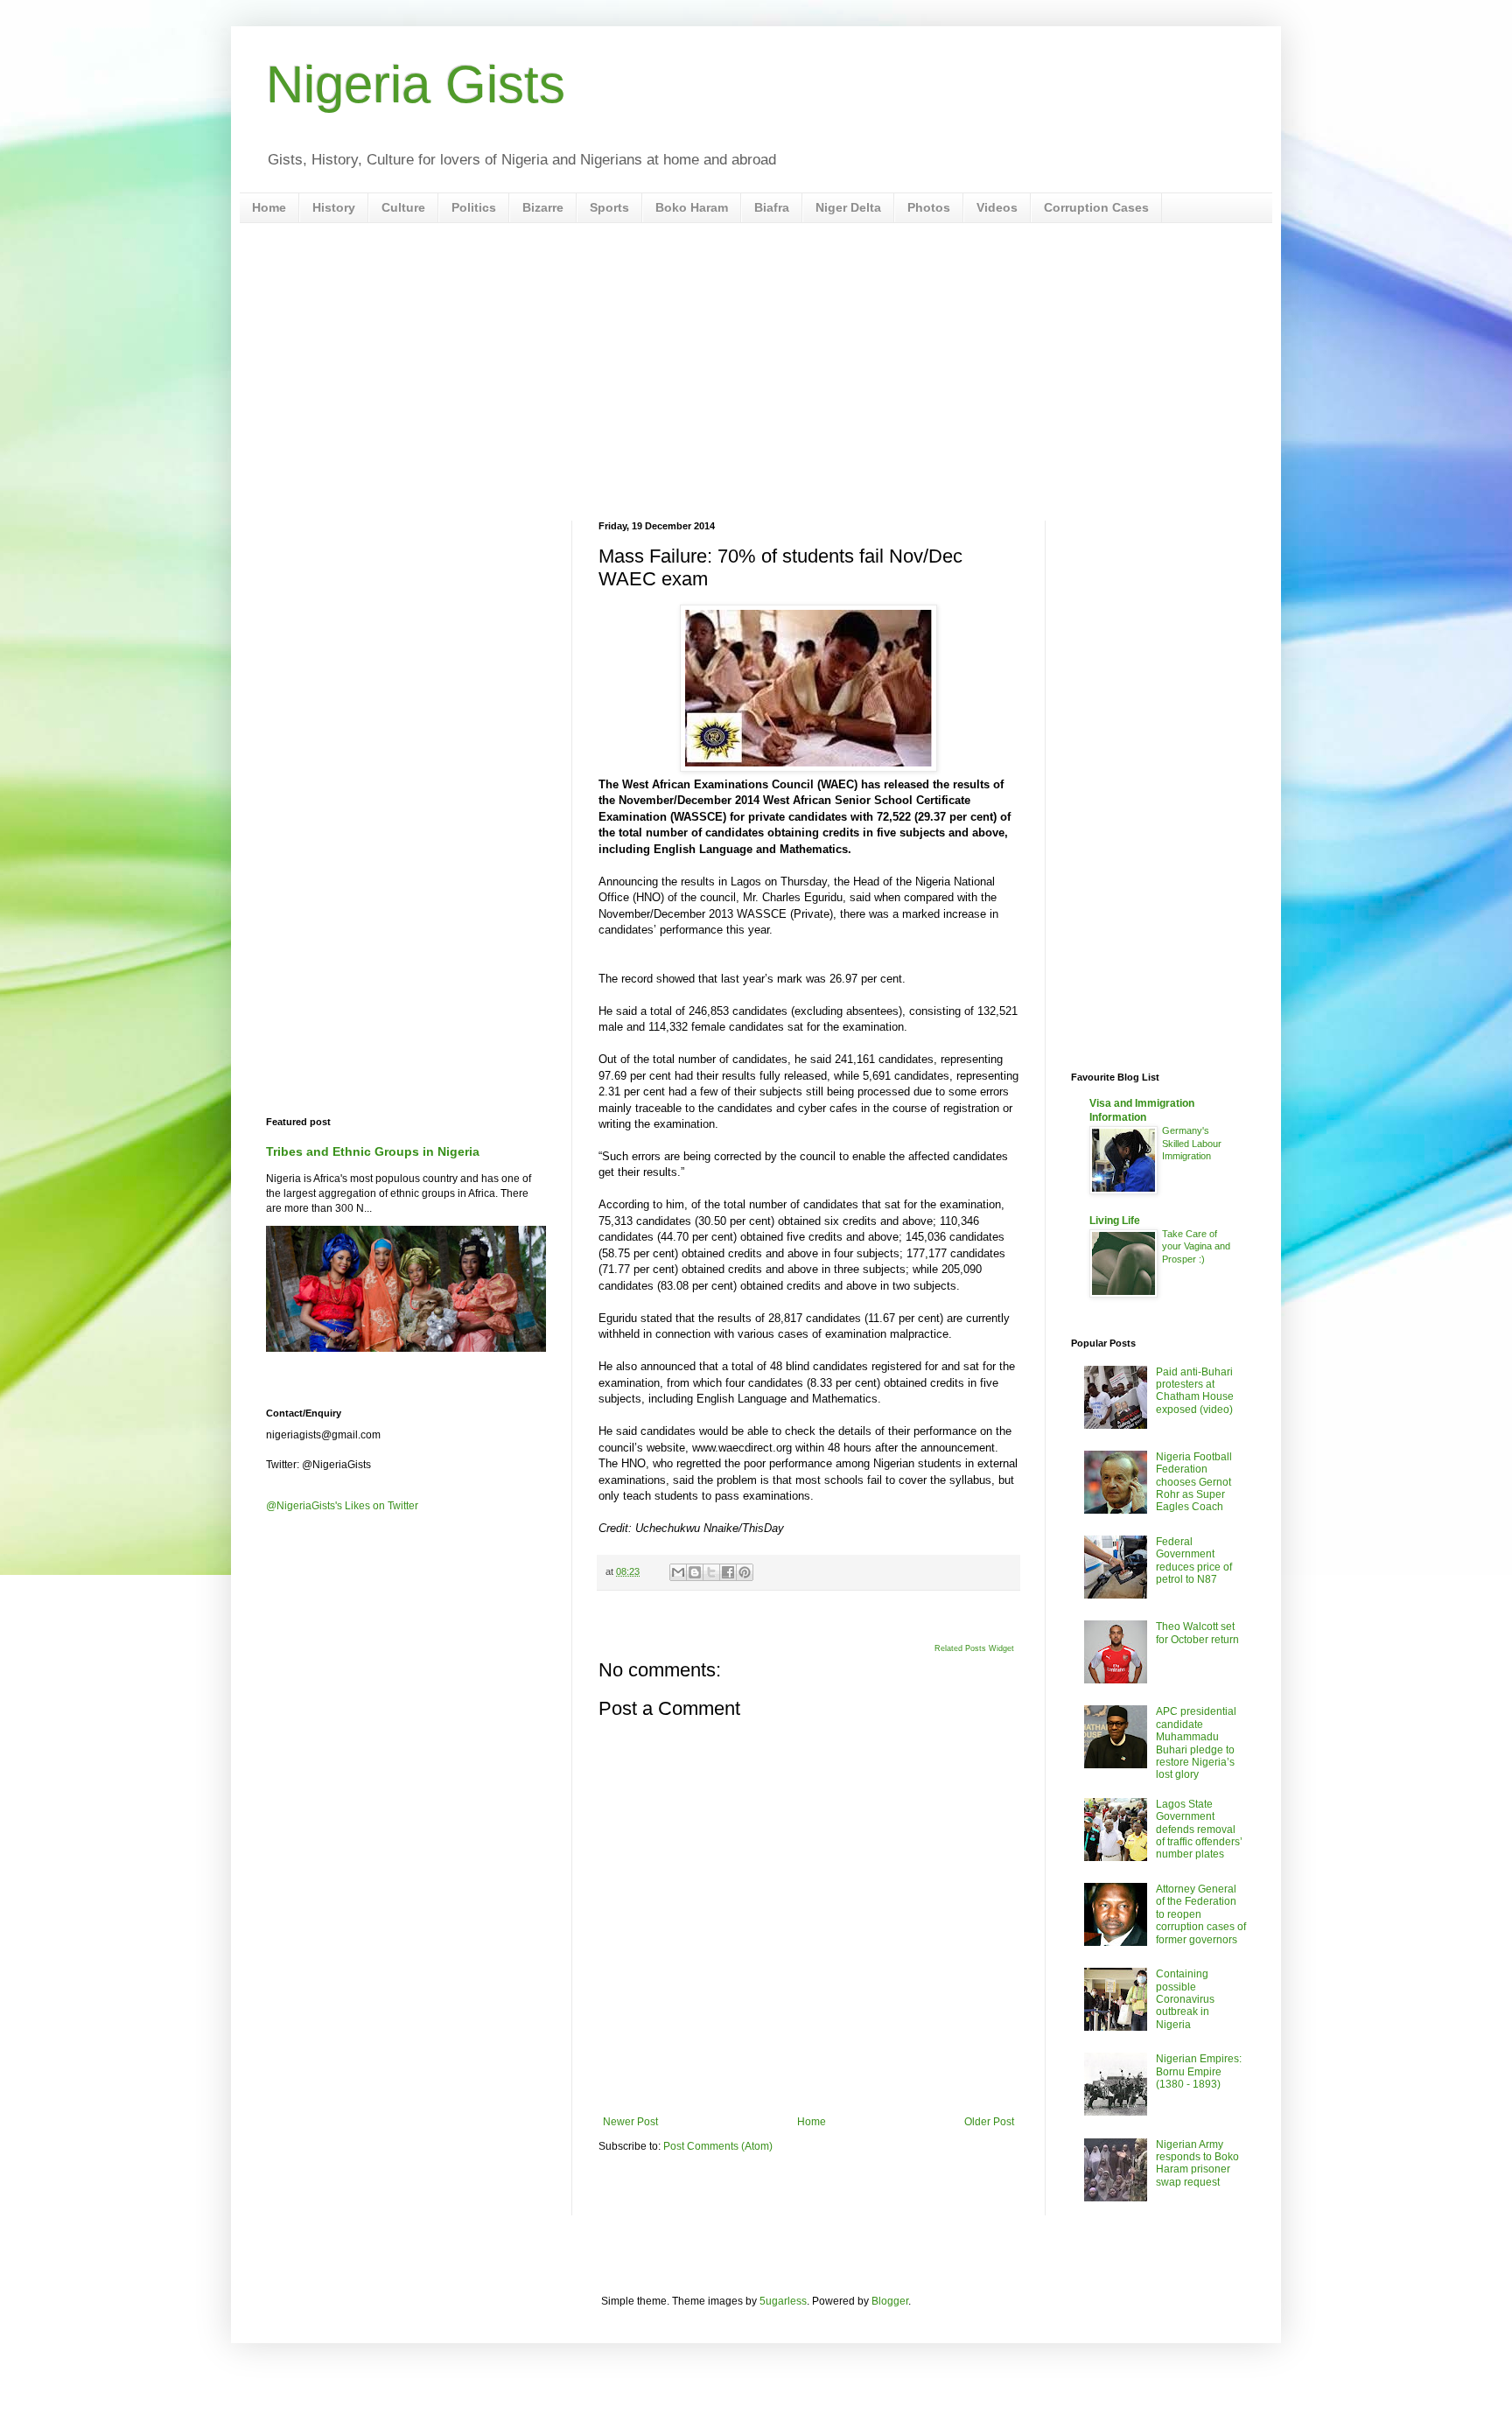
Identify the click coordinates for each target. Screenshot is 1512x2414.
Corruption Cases (1096, 207)
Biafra (772, 207)
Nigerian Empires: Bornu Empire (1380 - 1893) (1199, 2071)
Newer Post (630, 2122)
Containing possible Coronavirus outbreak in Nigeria (1185, 1999)
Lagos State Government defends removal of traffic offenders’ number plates (1199, 1830)
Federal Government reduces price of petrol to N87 (1194, 1560)
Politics (474, 207)
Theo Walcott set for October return (1197, 1633)
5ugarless (783, 2301)
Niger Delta (848, 207)
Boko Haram (692, 207)
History (334, 207)
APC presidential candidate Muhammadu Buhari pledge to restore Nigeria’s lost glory (1196, 1743)
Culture (403, 207)
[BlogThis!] (695, 1572)
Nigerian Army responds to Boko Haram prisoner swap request (1197, 2163)
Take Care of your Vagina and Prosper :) (1196, 1247)
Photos (929, 207)
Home (269, 207)
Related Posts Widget (974, 1648)
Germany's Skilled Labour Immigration (1192, 1144)
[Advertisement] (756, 372)
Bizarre (543, 207)
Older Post (989, 2122)
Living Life (1115, 1221)
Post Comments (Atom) (718, 2146)
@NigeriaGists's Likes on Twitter (342, 1506)
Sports (609, 207)
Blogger (890, 2301)
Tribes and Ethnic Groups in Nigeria (373, 1151)
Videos (997, 207)
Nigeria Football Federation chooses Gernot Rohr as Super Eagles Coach (1194, 1482)
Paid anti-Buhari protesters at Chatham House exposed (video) (1195, 1391)
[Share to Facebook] (728, 1572)
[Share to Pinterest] (745, 1572)
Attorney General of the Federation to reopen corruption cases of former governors (1201, 1914)
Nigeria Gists (416, 84)
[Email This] (678, 1572)
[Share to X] (711, 1572)
